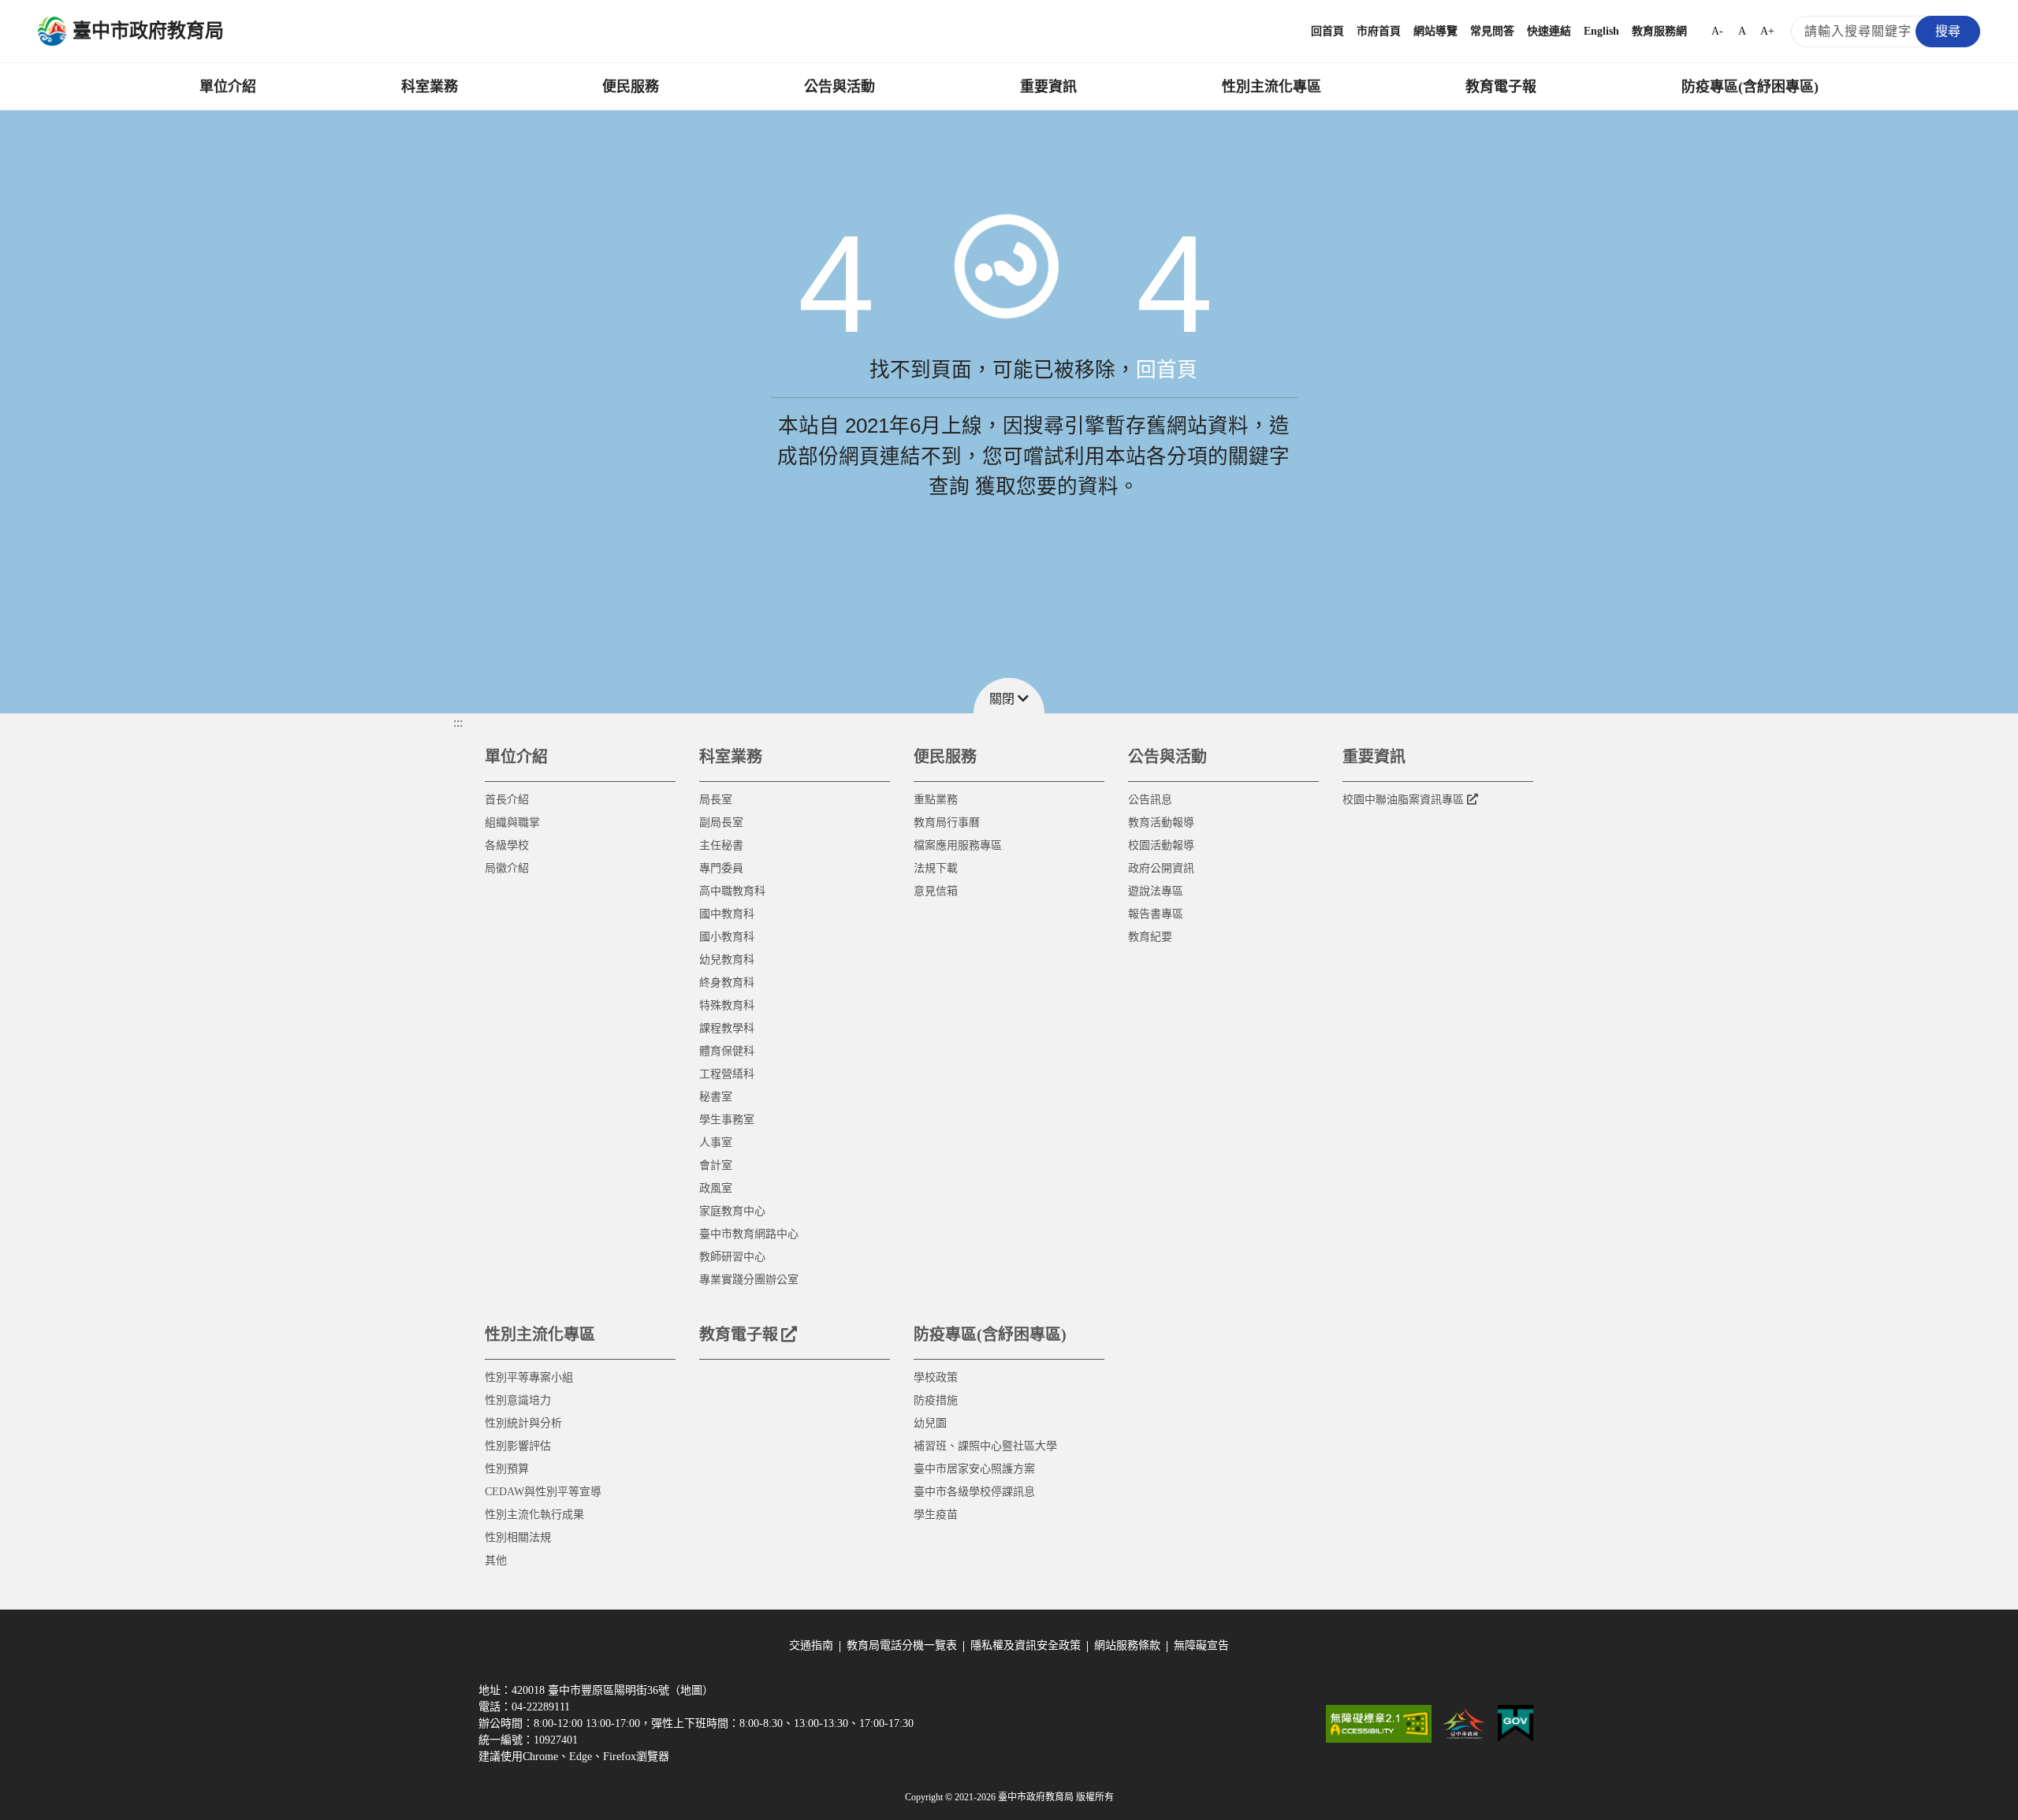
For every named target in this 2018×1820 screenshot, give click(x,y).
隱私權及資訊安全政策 (1026, 1645)
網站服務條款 (1127, 1645)
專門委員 (721, 868)
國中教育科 (727, 914)
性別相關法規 (518, 1537)
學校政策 (936, 1377)
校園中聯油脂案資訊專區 (1403, 800)
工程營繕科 (727, 1074)
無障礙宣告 (1201, 1645)
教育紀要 (1150, 937)
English (1601, 31)
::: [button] (458, 722)
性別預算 (507, 1469)
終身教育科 (727, 983)
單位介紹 (228, 87)
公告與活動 (840, 87)
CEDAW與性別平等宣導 (543, 1492)
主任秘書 (721, 845)
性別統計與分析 (523, 1423)
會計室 (716, 1165)
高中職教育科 (732, 891)
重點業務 (936, 800)
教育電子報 (1501, 87)
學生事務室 (727, 1120)
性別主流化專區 (1271, 87)
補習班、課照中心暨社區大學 (985, 1446)
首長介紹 (507, 800)
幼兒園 (930, 1423)
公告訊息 (1150, 800)
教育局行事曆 (947, 823)
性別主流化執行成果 (534, 1515)
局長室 (716, 800)
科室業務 (430, 87)
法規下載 (936, 868)
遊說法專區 (1156, 891)
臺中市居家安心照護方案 (974, 1469)
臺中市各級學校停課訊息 (974, 1492)
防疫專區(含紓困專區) (1750, 87)
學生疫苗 (936, 1515)
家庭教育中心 (732, 1211)
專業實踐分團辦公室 (749, 1280)
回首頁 (1327, 31)
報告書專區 (1156, 914)
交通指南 (811, 1645)
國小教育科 (727, 937)
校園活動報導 (1161, 845)
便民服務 (631, 87)
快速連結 (1549, 31)
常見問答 (1492, 31)
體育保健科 (727, 1051)
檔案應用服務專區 (958, 845)
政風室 (716, 1188)
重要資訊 (1048, 87)
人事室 (716, 1143)
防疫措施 (936, 1400)
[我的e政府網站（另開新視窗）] (1515, 1724)
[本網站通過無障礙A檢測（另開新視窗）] (1379, 1724)
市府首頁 (1379, 31)
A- (1717, 31)
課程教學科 (727, 1028)
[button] (1009, 696)
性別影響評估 (518, 1446)
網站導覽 (1435, 31)
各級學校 (507, 845)
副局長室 (721, 823)
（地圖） (691, 1690)
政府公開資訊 (1161, 868)
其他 (496, 1560)
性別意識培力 (518, 1400)
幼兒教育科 (727, 960)
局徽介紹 (507, 868)
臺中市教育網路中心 (749, 1234)
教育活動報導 (1161, 823)
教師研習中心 (732, 1257)
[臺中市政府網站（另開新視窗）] (1465, 1724)
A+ (1767, 31)
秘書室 (716, 1097)
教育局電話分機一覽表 (902, 1645)
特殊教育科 (727, 1005)
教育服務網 (1659, 31)
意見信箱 (936, 891)
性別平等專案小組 (529, 1377)
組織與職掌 (512, 823)
